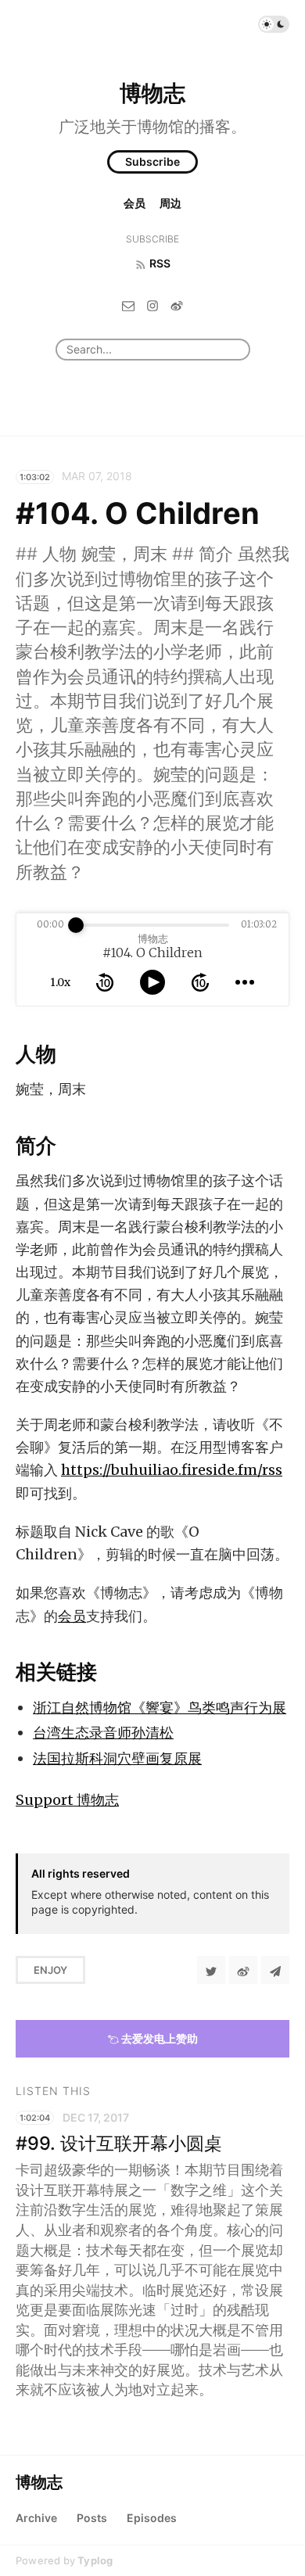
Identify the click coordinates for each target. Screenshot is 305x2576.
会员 (135, 203)
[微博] (177, 305)
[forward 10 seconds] (200, 982)
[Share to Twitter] (211, 1970)
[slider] (76, 925)
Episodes (152, 2518)
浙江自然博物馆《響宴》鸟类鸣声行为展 (160, 1708)
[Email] (128, 305)
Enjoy (50, 1970)
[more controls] (245, 982)
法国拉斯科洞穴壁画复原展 (117, 1758)
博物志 (152, 93)
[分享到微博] (243, 1970)
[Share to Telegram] (275, 1970)
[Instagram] (152, 305)
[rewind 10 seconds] (105, 982)
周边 (170, 203)
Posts (92, 2518)
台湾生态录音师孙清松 (103, 1733)
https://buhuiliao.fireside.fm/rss (172, 1470)
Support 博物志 (67, 1800)
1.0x (60, 982)
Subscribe (152, 161)
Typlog (95, 2560)
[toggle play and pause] (152, 982)
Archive (36, 2518)
